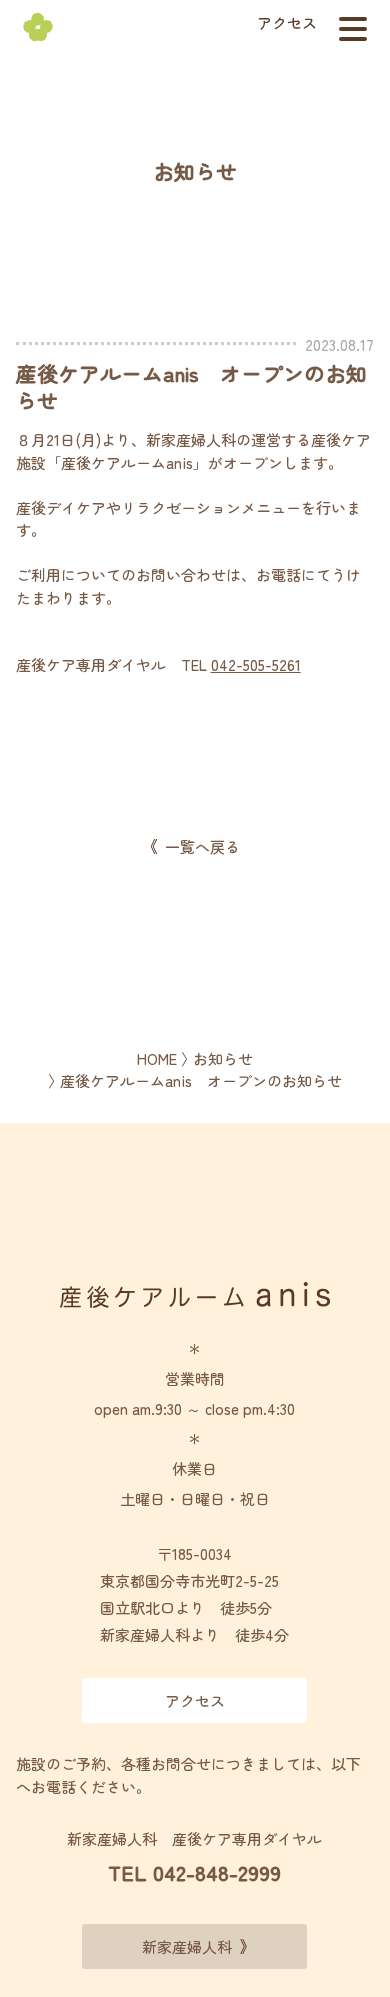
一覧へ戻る (202, 846)
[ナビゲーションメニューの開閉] (353, 29)
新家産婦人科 (187, 1946)
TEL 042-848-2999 (194, 1872)
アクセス (287, 22)
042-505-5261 (256, 664)
